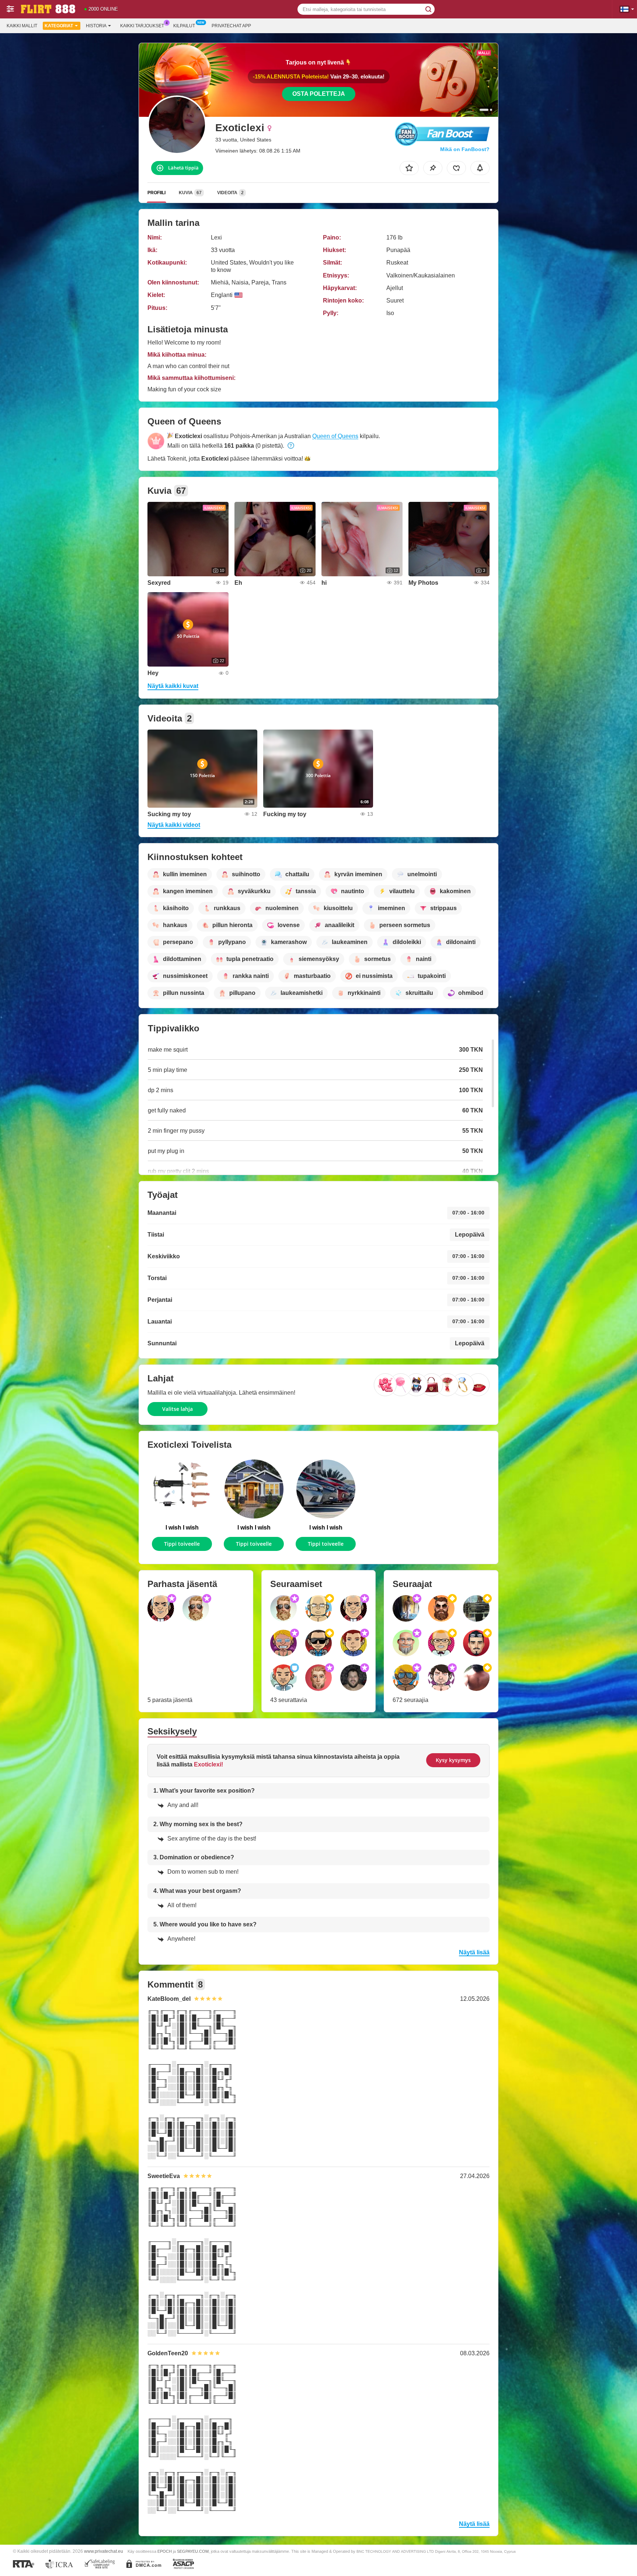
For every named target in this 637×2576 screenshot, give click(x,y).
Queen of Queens (335, 436)
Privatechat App (231, 26)
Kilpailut (184, 26)
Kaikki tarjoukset (142, 26)
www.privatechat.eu (104, 2551)
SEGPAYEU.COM (193, 2551)
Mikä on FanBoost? (465, 149)
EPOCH (165, 2551)
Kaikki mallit (22, 26)
